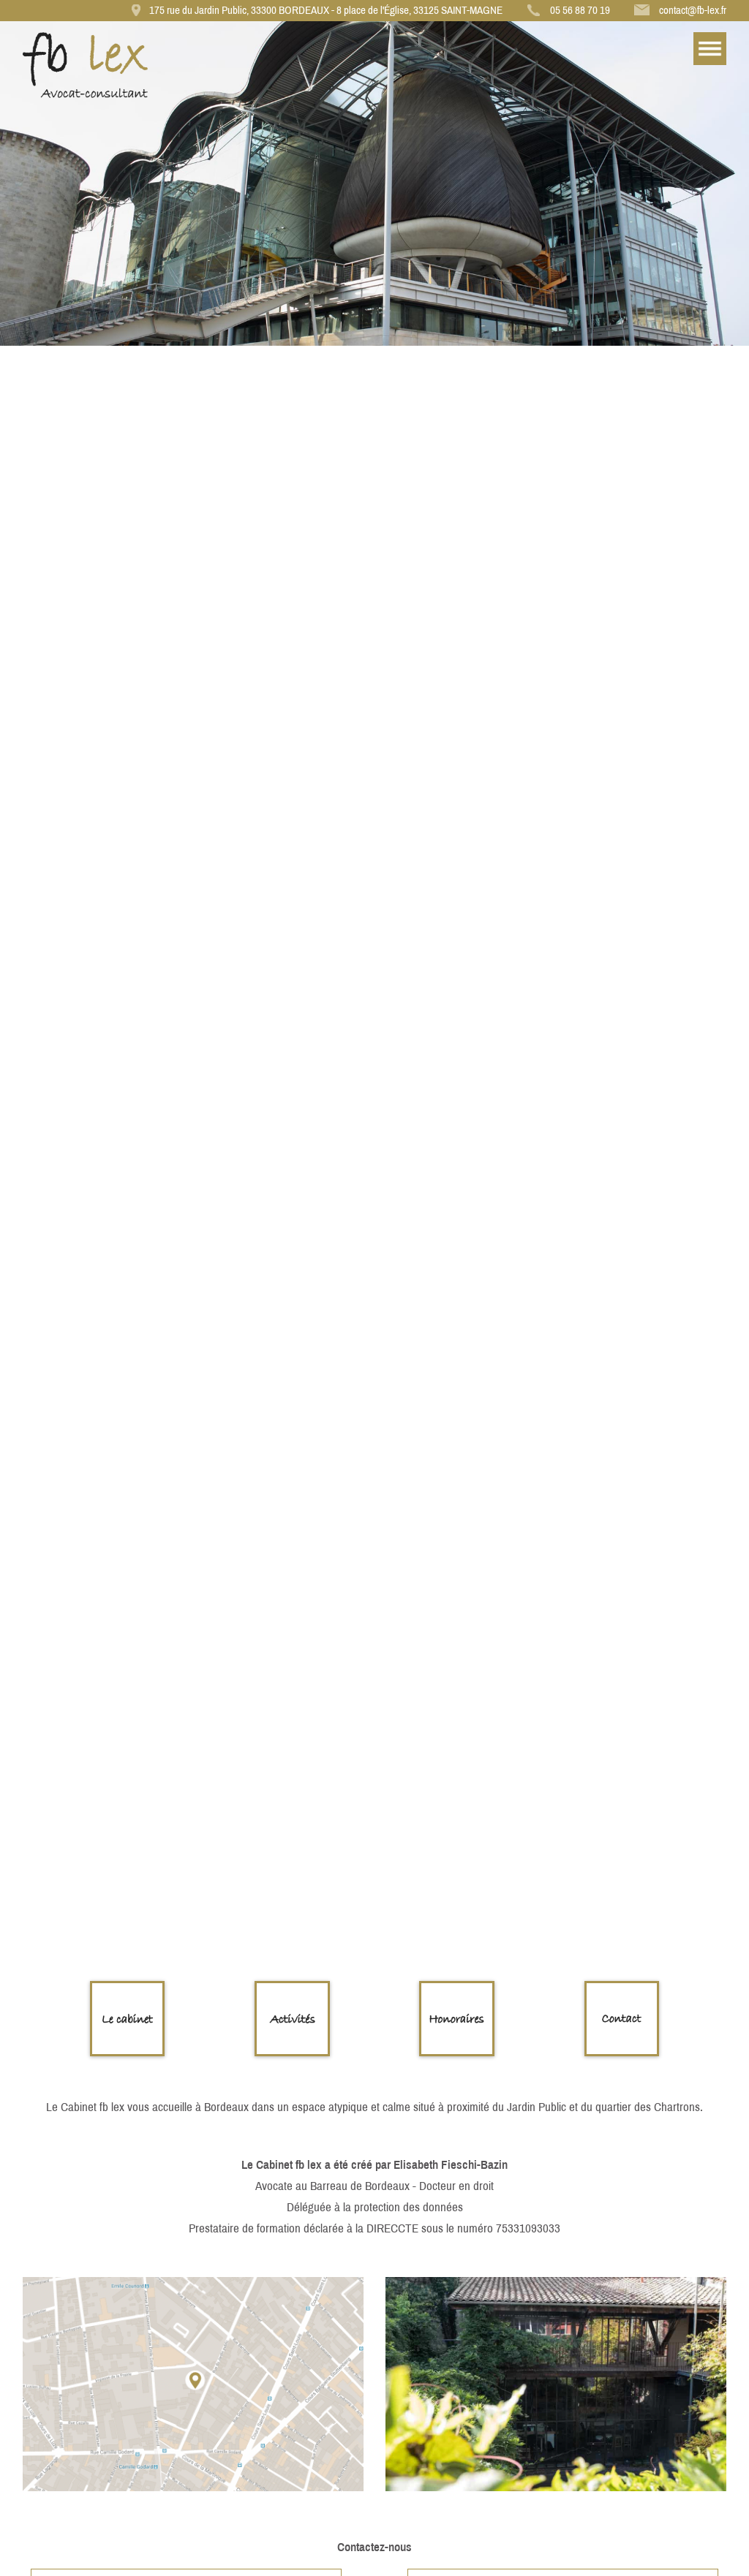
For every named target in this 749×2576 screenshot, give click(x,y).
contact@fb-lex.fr (693, 10)
